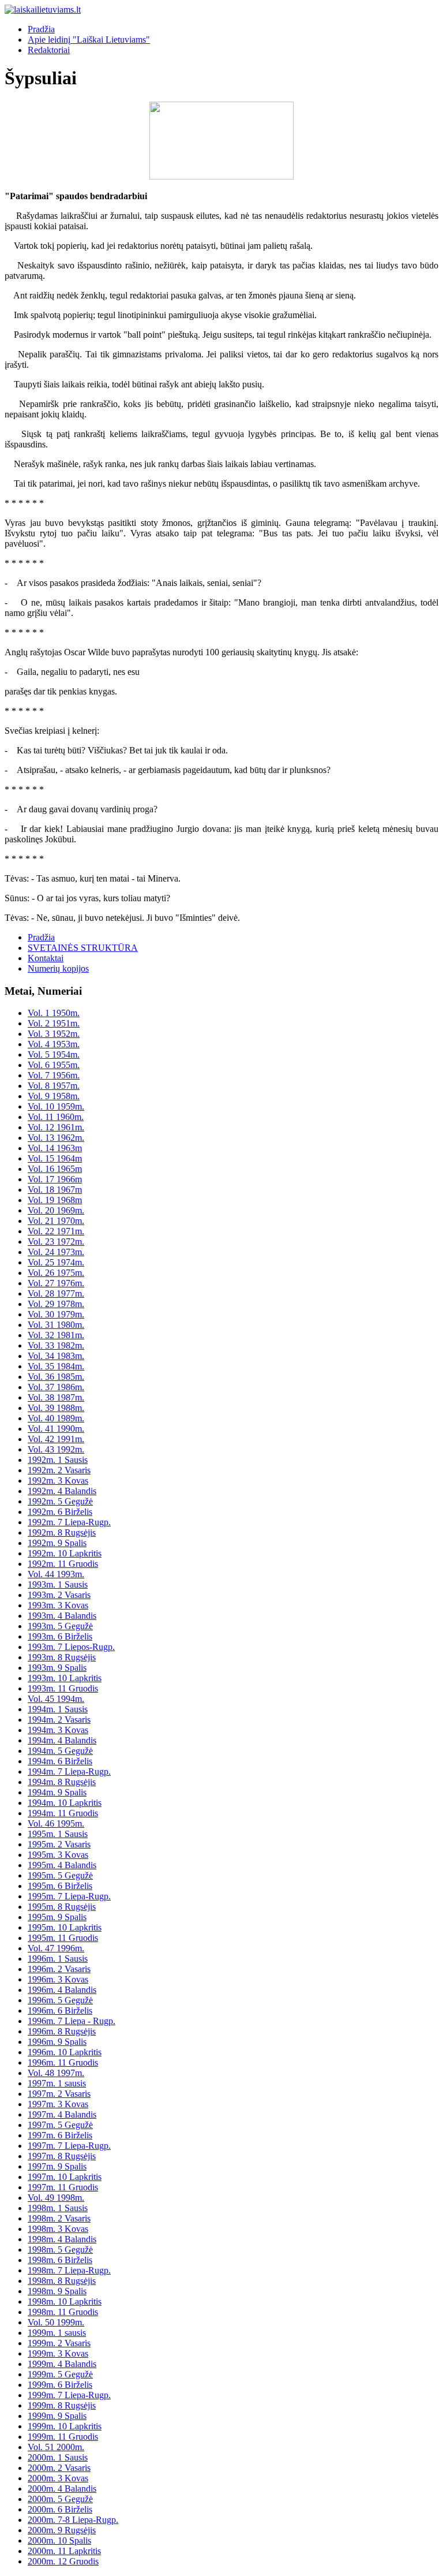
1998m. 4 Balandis (62, 2239)
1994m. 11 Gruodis (63, 1813)
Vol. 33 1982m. (56, 1345)
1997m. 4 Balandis (62, 2114)
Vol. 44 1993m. (56, 1574)
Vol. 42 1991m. (56, 1439)
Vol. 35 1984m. (56, 1366)
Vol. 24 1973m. (56, 1252)
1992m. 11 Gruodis (63, 1564)
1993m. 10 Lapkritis (65, 1678)
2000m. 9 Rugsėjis (62, 2530)
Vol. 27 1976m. (56, 1283)
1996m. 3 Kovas (58, 1979)
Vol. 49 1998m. (56, 2198)
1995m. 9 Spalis (57, 1917)
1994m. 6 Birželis (60, 1761)
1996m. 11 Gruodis (63, 2062)
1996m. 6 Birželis (60, 2011)
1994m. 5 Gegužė (60, 1751)
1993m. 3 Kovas (58, 1605)
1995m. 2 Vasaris (59, 1844)
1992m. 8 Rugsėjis (62, 1532)
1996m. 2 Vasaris (59, 1969)
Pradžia (41, 29)
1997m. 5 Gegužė (60, 2125)
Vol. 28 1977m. (56, 1293)
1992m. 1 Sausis (58, 1460)
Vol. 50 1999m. (56, 2322)
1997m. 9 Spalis (57, 2166)
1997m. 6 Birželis (60, 2135)
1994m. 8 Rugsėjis (62, 1782)
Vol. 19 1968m (55, 1200)
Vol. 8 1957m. (54, 1086)
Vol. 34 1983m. (56, 1356)
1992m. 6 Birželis (60, 1512)
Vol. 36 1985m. (56, 1377)
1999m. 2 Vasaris (59, 2343)
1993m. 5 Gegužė (60, 1626)
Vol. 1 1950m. (54, 1013)
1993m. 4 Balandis (62, 1616)
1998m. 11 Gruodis (63, 2312)
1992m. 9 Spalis (57, 1543)
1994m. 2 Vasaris (59, 1720)
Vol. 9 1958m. (54, 1096)
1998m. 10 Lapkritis (65, 2301)
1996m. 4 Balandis (62, 1990)
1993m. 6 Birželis (60, 1636)
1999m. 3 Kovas (58, 2353)
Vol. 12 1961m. (56, 1127)
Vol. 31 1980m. (56, 1325)
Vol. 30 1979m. (56, 1314)
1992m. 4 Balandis (62, 1491)
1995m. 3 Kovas (58, 1855)
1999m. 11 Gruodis (63, 2437)
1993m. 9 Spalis (57, 1668)
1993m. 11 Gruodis (63, 1688)
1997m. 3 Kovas (58, 2104)
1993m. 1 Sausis (58, 1584)
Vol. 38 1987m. (56, 1397)
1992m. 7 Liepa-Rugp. (69, 1522)
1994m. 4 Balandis (62, 1740)
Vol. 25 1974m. (56, 1262)
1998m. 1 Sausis (58, 2208)
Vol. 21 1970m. (56, 1221)
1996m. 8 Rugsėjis (62, 2031)
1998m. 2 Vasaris (59, 2218)
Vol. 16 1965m (55, 1169)
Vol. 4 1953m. (54, 1044)
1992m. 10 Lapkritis (65, 1553)
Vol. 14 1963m (55, 1148)
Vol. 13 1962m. (56, 1138)
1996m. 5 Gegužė (60, 2000)
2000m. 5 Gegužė (60, 2499)
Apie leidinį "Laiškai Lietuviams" (89, 40)
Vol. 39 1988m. (56, 1408)
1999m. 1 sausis (57, 2333)
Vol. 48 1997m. (56, 2073)
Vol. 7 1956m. (54, 1075)
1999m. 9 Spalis (57, 2416)
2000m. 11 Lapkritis (64, 2551)
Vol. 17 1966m (55, 1179)
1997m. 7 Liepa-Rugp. (69, 2146)
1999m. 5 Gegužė (60, 2374)
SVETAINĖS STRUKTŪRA (83, 948)
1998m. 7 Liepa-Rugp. (69, 2270)
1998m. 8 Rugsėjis (62, 2281)
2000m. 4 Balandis (62, 2489)
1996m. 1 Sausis (58, 1959)
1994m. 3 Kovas (58, 1730)
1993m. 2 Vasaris (59, 1595)
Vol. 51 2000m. (56, 2447)
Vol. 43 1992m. (56, 1449)
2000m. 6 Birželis (60, 2509)
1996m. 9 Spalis (57, 2042)
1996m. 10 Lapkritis (65, 2052)
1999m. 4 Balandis (62, 2364)
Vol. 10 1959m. (56, 1106)
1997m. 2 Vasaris (59, 2094)
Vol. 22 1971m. (56, 1231)
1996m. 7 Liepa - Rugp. (72, 2021)
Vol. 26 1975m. (56, 1273)
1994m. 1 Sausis (58, 1709)
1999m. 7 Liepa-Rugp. (69, 2395)
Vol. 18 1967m (55, 1190)
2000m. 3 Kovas (58, 2478)
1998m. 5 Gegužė (60, 2250)
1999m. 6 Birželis (60, 2385)
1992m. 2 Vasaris (59, 1470)
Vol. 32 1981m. (56, 1335)
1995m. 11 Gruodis (63, 1938)
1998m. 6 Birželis (60, 2260)
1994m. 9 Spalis (57, 1792)
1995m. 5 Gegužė (60, 1875)
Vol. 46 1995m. (56, 1823)
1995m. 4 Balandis (62, 1865)
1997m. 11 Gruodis (63, 2187)
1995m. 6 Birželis (60, 1886)
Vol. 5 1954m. (54, 1054)
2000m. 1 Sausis (58, 2457)
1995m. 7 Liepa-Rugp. (69, 1896)
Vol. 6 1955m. (54, 1065)
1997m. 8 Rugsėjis (62, 2156)
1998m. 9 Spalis (57, 2291)
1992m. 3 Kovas (58, 1481)
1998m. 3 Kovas (58, 2229)
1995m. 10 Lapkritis (65, 1927)
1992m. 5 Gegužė (60, 1501)
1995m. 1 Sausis (58, 1834)
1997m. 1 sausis (57, 2083)
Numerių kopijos (58, 968)
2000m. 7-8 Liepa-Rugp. (73, 2520)
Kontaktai (46, 958)
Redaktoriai (49, 50)
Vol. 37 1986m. (56, 1387)
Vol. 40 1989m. (56, 1418)
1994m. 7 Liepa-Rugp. (69, 1772)
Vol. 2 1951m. (54, 1023)
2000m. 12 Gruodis (63, 2561)
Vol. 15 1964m (55, 1158)
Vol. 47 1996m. (56, 1948)
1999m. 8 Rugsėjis (62, 2405)
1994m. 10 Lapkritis (65, 1803)
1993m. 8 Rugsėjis (62, 1657)
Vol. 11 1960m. (56, 1117)
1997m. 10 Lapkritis (65, 2177)
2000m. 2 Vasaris (59, 2468)
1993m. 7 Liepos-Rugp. (71, 1647)
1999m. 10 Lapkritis (65, 2426)
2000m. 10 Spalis (59, 2540)
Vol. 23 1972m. (56, 1242)
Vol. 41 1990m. (56, 1429)
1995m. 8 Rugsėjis (62, 1907)
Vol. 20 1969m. (56, 1210)
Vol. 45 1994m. (56, 1699)
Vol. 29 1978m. (56, 1304)
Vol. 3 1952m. (54, 1034)
